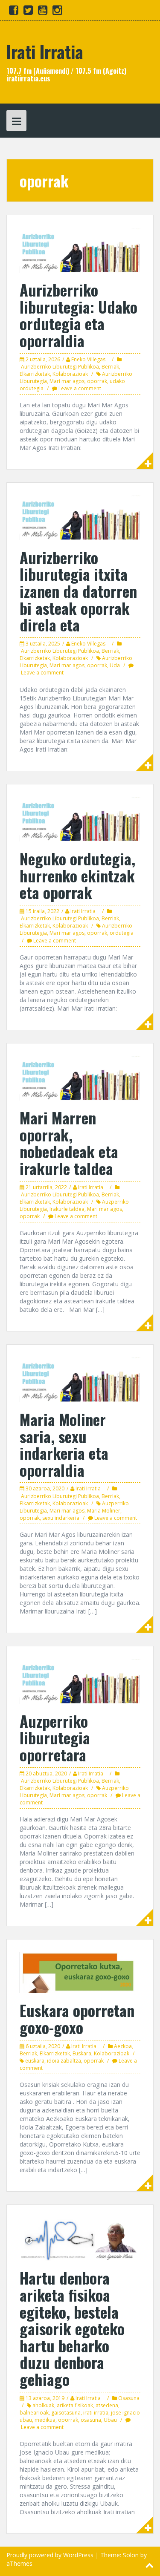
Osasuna (129, 2398)
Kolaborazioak (70, 374)
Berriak (110, 367)
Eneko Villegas (88, 359)
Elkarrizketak (35, 374)
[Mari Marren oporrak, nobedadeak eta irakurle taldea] (80, 1078)
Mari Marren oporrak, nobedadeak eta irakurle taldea (69, 1143)
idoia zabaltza (64, 2061)
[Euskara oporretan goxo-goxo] (80, 1972)
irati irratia (96, 2413)
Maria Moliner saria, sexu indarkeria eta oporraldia (64, 1444)
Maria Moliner (104, 1511)
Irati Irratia (45, 52)
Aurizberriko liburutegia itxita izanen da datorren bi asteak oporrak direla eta (78, 591)
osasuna (91, 2420)
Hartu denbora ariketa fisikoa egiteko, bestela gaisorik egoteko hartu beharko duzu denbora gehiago (72, 2328)
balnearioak (34, 2413)
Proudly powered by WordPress (50, 2555)
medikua (45, 2420)
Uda (115, 665)
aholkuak (43, 2405)
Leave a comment (80, 388)
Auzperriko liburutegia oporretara (55, 1738)
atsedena (107, 2405)
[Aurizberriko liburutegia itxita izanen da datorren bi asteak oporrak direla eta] (80, 517)
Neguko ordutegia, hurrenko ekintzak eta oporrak (77, 875)
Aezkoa (123, 2046)
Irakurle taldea (67, 1209)
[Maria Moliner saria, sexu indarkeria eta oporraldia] (80, 1379)
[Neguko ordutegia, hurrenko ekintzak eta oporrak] (80, 819)
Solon (131, 2555)
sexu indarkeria (61, 1518)
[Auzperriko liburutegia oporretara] (80, 1681)
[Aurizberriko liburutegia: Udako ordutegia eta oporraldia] (80, 250)
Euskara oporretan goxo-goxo (77, 2018)
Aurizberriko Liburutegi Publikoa (60, 367)
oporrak (97, 381)
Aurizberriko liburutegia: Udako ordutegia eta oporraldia (79, 315)
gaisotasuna (66, 2413)
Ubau (110, 2420)
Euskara (82, 2053)
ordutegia (122, 933)
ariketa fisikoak (75, 2405)
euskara (35, 2061)
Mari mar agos (67, 381)
